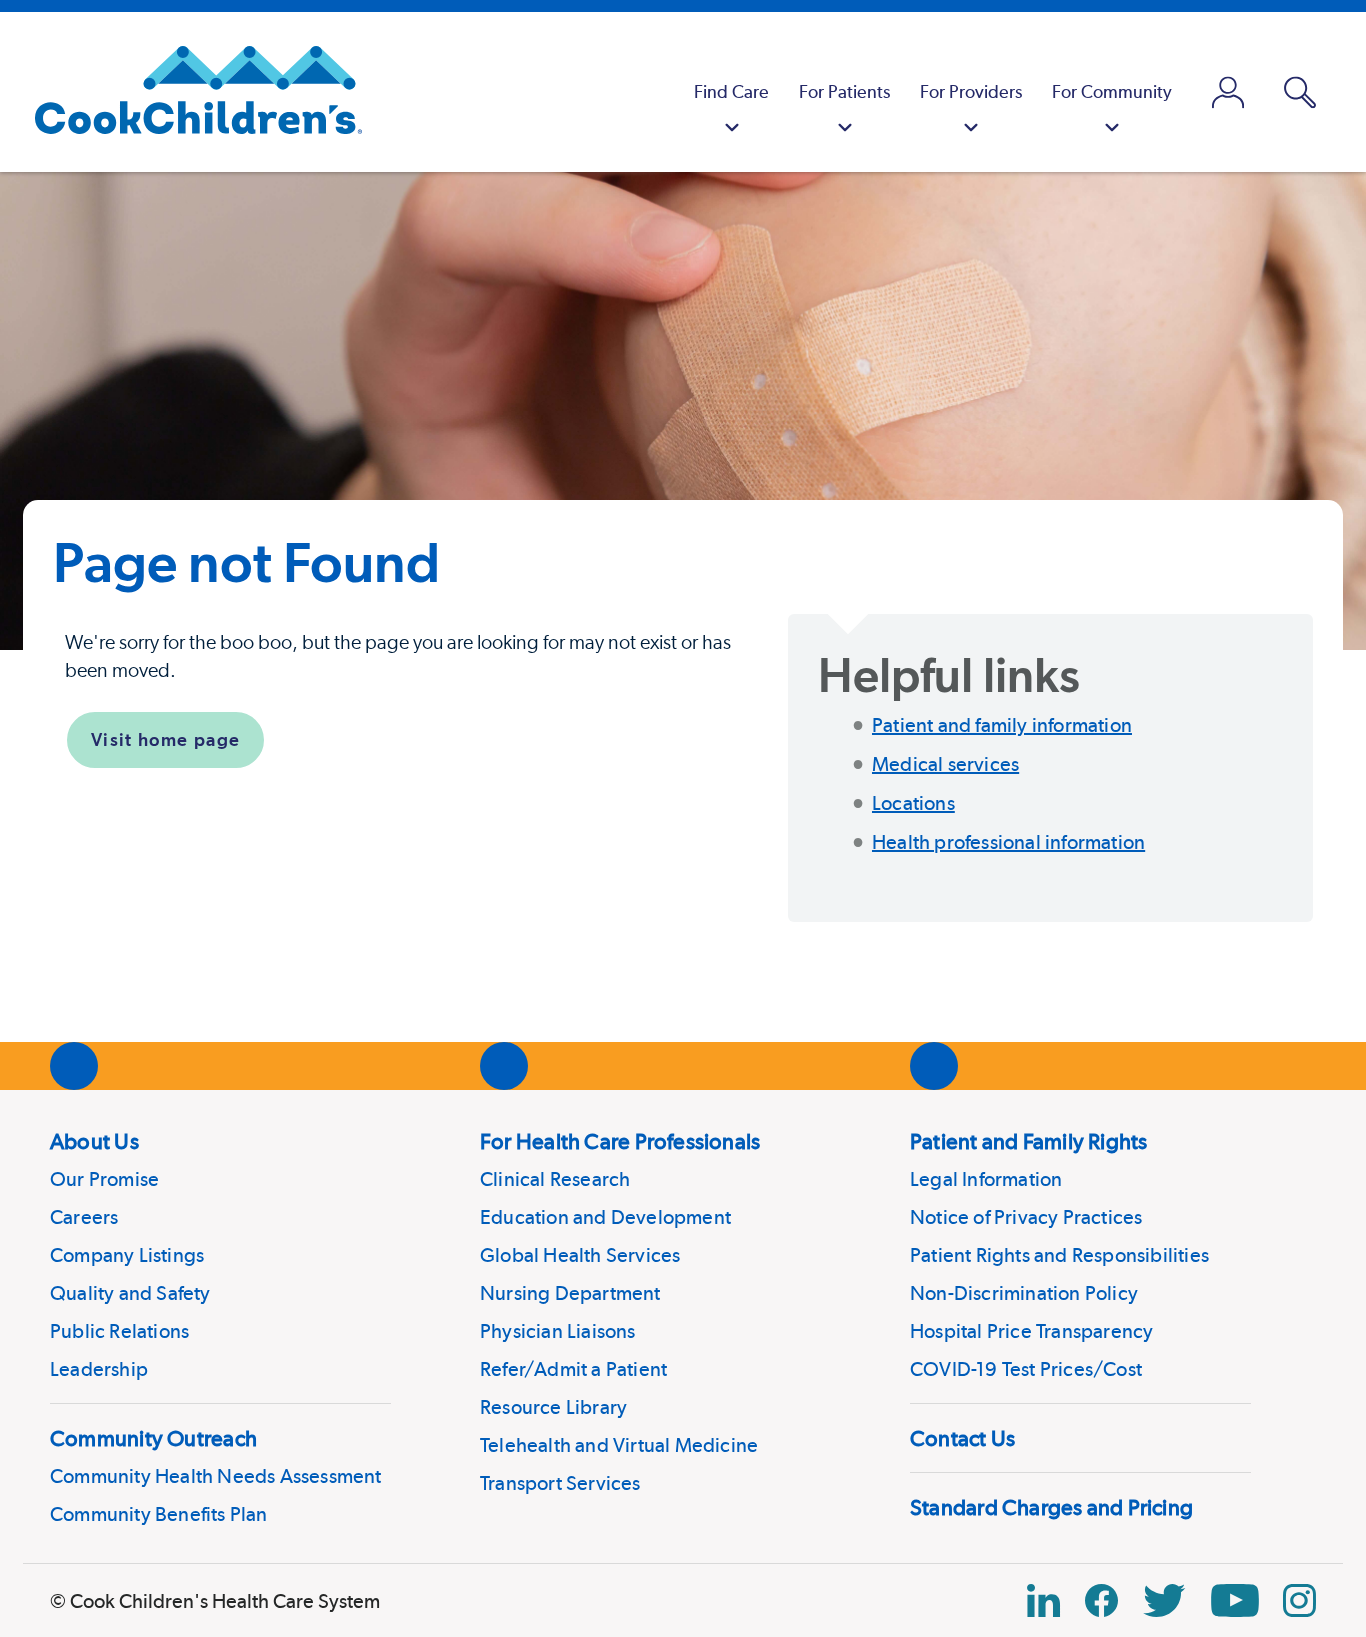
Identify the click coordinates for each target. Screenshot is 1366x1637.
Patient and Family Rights (1029, 1141)
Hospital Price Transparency (1031, 1331)
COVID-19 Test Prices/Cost (1026, 1369)
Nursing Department (570, 1293)
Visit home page (165, 739)
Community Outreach (153, 1438)
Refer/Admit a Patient (573, 1369)
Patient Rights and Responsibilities (1059, 1255)
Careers (84, 1217)
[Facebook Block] (1101, 1600)
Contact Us (962, 1438)
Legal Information (986, 1179)
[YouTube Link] (1235, 1600)
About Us (94, 1141)
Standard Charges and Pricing (1051, 1507)
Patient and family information (1002, 725)
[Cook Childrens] (188, 92)
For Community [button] (1112, 91)
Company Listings (127, 1255)
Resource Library (553, 1407)
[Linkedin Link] (1043, 1600)
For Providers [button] (971, 91)
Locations (913, 803)
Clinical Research (555, 1179)
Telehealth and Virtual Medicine (619, 1445)
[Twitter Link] (1164, 1600)
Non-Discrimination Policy (1024, 1293)
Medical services (945, 764)
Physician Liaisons (558, 1331)
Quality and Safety (130, 1293)
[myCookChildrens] (1228, 92)
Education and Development (605, 1217)
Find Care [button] (731, 91)
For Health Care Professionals (620, 1141)
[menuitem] (731, 92)
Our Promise (104, 1179)
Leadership (99, 1369)
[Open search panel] (1300, 92)
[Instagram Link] (1299, 1600)
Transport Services (560, 1483)
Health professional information (1008, 842)
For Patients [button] (844, 91)
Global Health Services (580, 1255)
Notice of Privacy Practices (1026, 1217)
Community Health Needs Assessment (216, 1476)
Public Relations (119, 1331)
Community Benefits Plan (159, 1514)
